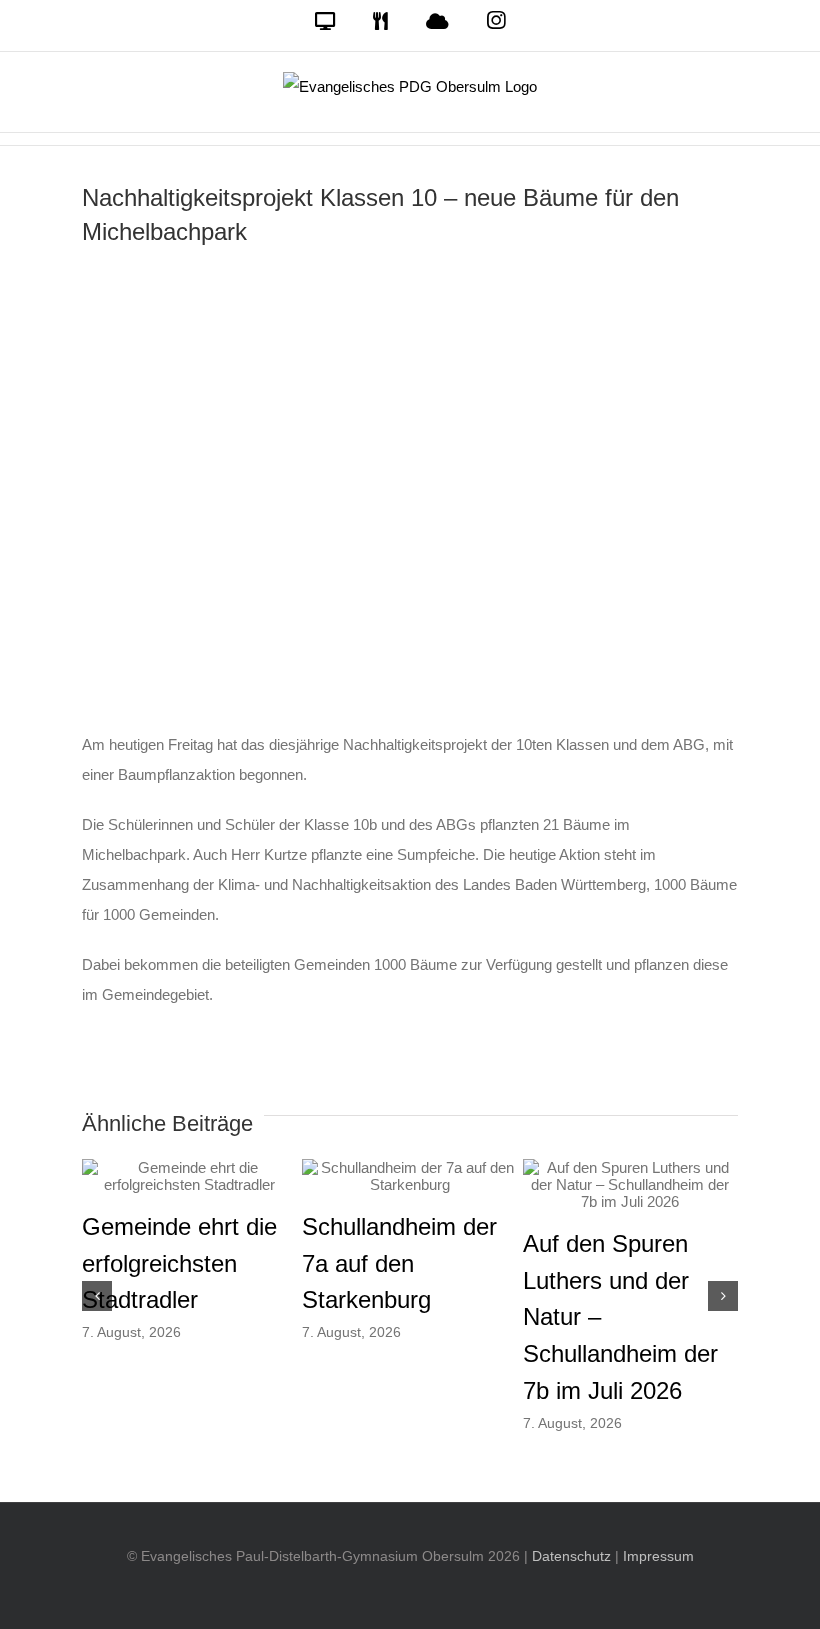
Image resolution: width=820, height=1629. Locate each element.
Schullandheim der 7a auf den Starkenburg (399, 1263)
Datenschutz (571, 1556)
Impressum (658, 1556)
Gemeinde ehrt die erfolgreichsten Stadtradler (179, 1263)
